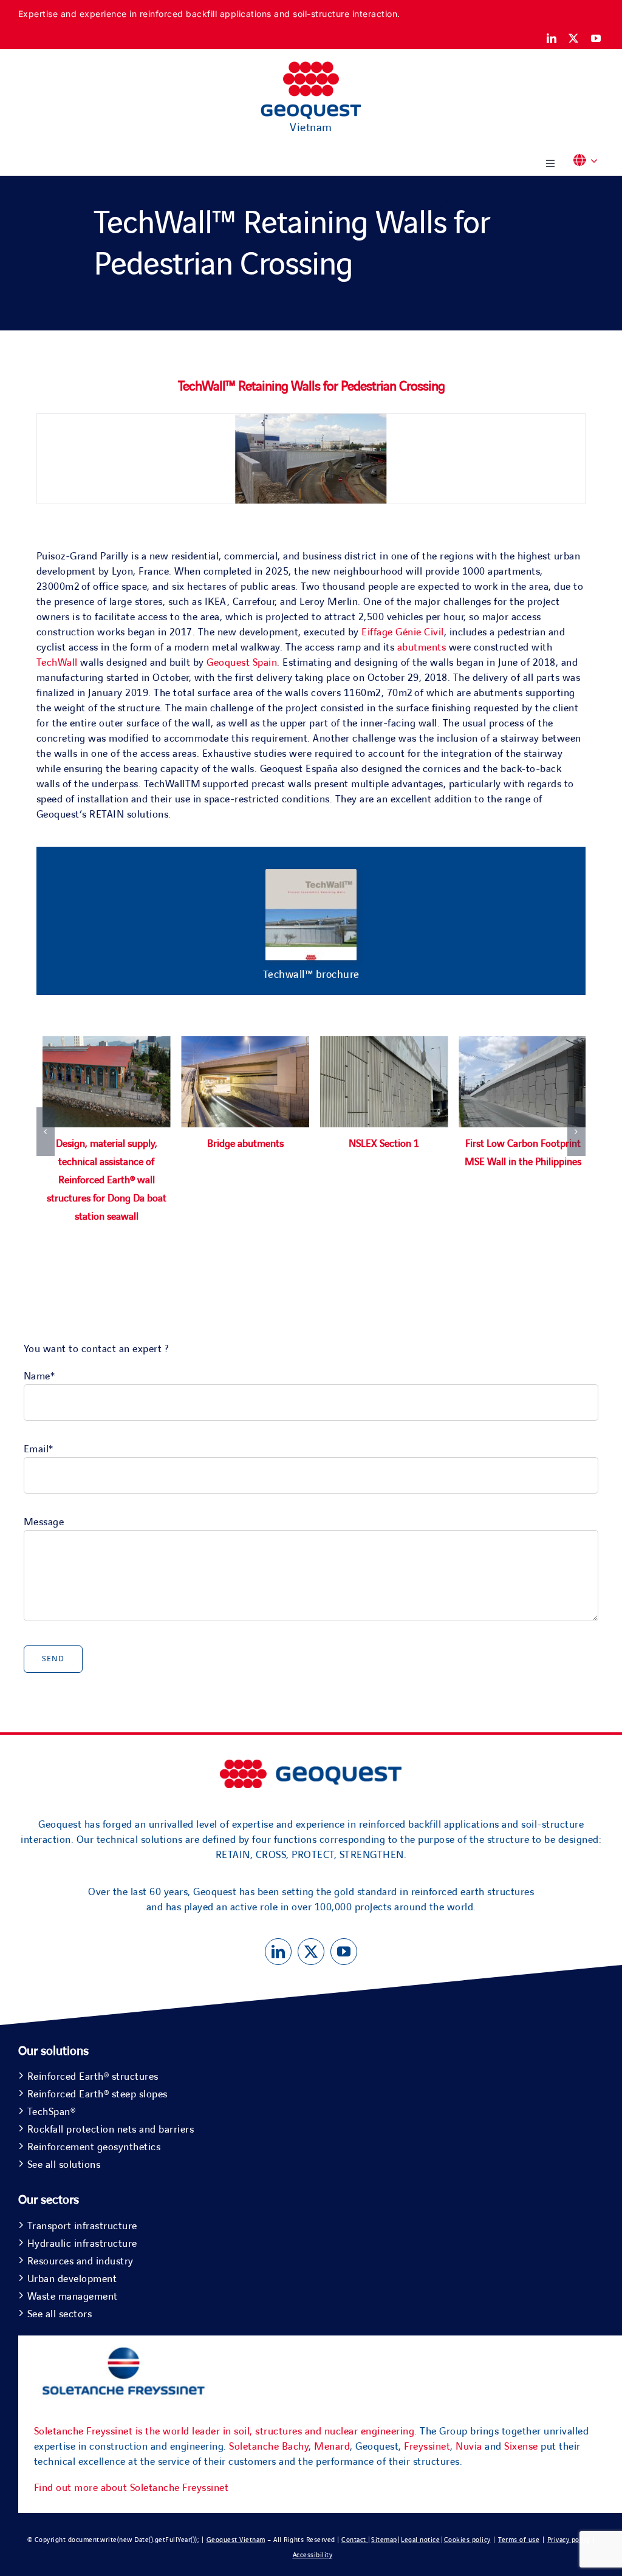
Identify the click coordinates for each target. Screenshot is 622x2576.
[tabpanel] (311, 1144)
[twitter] (574, 38)
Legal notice (420, 2540)
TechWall (57, 663)
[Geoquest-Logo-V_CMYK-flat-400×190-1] (311, 67)
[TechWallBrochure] (311, 875)
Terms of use (519, 2540)
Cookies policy (467, 2540)
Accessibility (313, 2555)
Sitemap (384, 2540)
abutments (422, 647)
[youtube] (596, 38)
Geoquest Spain (242, 663)
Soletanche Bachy (269, 2447)
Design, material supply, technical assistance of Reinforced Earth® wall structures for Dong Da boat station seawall (107, 1180)
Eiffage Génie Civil (403, 632)
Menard (332, 2447)
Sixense (521, 2447)
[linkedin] (552, 38)
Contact (355, 2540)
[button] (589, 161)
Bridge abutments (245, 1144)
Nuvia (469, 2447)
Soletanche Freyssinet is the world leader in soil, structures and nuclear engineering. (226, 2431)
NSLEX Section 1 (384, 1144)
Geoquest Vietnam (236, 2540)
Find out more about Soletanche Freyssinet (132, 2488)
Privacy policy (569, 2540)
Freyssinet (427, 2447)
